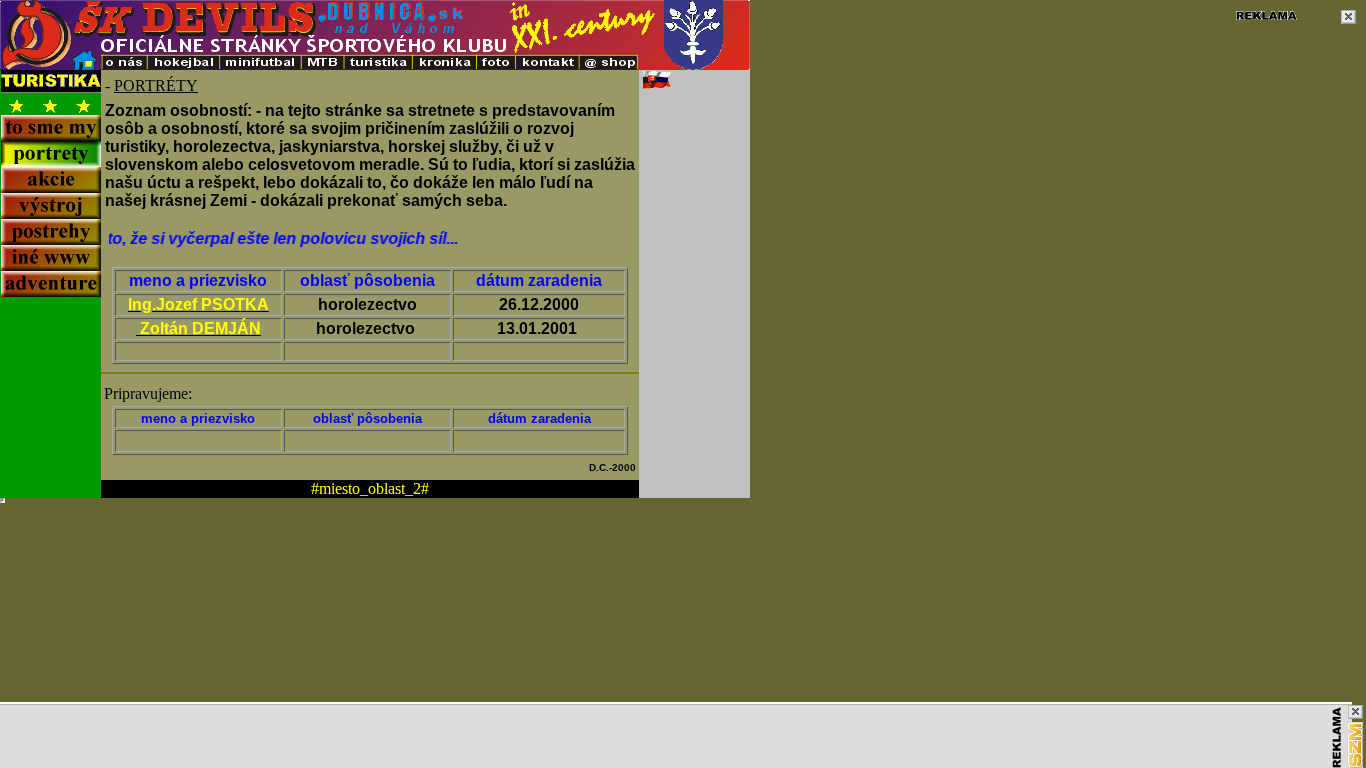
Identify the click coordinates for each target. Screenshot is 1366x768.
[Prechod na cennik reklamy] (1337, 737)
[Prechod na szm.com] (1355, 745)
